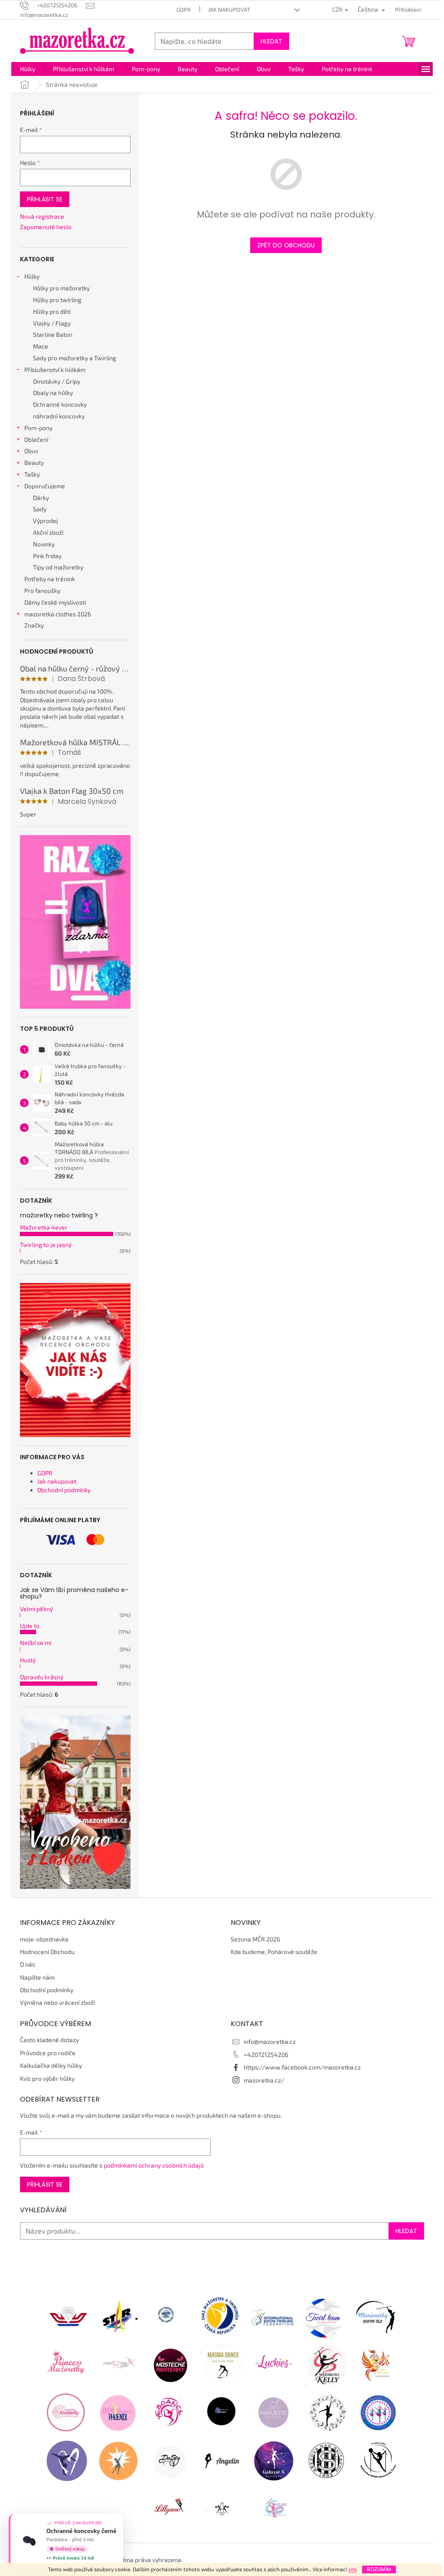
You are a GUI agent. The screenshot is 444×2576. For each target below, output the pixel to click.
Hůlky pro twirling (57, 300)
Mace (41, 346)
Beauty (34, 462)
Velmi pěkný (36, 1609)
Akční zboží (48, 532)
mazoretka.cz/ (264, 2080)
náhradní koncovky (59, 416)
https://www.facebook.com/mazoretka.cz (302, 2067)
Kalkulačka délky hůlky (51, 2065)
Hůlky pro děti (52, 311)
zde (352, 2569)
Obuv (31, 451)
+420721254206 (266, 2055)
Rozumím (379, 2569)
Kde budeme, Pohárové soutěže (274, 1952)
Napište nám (37, 1977)
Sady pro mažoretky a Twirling (75, 358)
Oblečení (36, 439)
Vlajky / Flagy (52, 323)
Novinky (44, 544)
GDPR (184, 10)
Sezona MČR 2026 (255, 1939)
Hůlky (32, 276)
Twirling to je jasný (46, 1245)
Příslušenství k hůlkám (55, 370)
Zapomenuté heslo (46, 227)
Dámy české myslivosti (55, 602)
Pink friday (47, 556)
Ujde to (30, 1626)
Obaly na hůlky (53, 393)
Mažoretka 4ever (44, 1227)
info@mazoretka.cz (270, 2041)
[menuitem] (28, 69)
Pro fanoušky (42, 591)
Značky (34, 625)
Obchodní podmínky (64, 1490)
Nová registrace (42, 216)
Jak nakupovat (229, 10)
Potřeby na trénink (50, 579)
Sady (40, 509)
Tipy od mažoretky (58, 567)
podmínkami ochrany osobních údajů (154, 2165)
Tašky (32, 474)
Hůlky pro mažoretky (61, 288)
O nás (28, 1964)
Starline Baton (53, 334)
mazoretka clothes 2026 (58, 614)
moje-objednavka (44, 1939)
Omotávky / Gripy (57, 381)
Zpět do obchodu (286, 245)
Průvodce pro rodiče (48, 2053)
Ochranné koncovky (60, 404)
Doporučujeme (45, 486)
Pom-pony (38, 428)
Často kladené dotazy (49, 2040)
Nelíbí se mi (36, 1643)
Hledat (271, 41)
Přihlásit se (45, 199)
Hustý (28, 1660)
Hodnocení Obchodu (47, 1952)
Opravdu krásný (42, 1677)
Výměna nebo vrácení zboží (57, 2002)
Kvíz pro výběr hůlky (47, 2078)
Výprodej (46, 521)
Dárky (41, 498)
